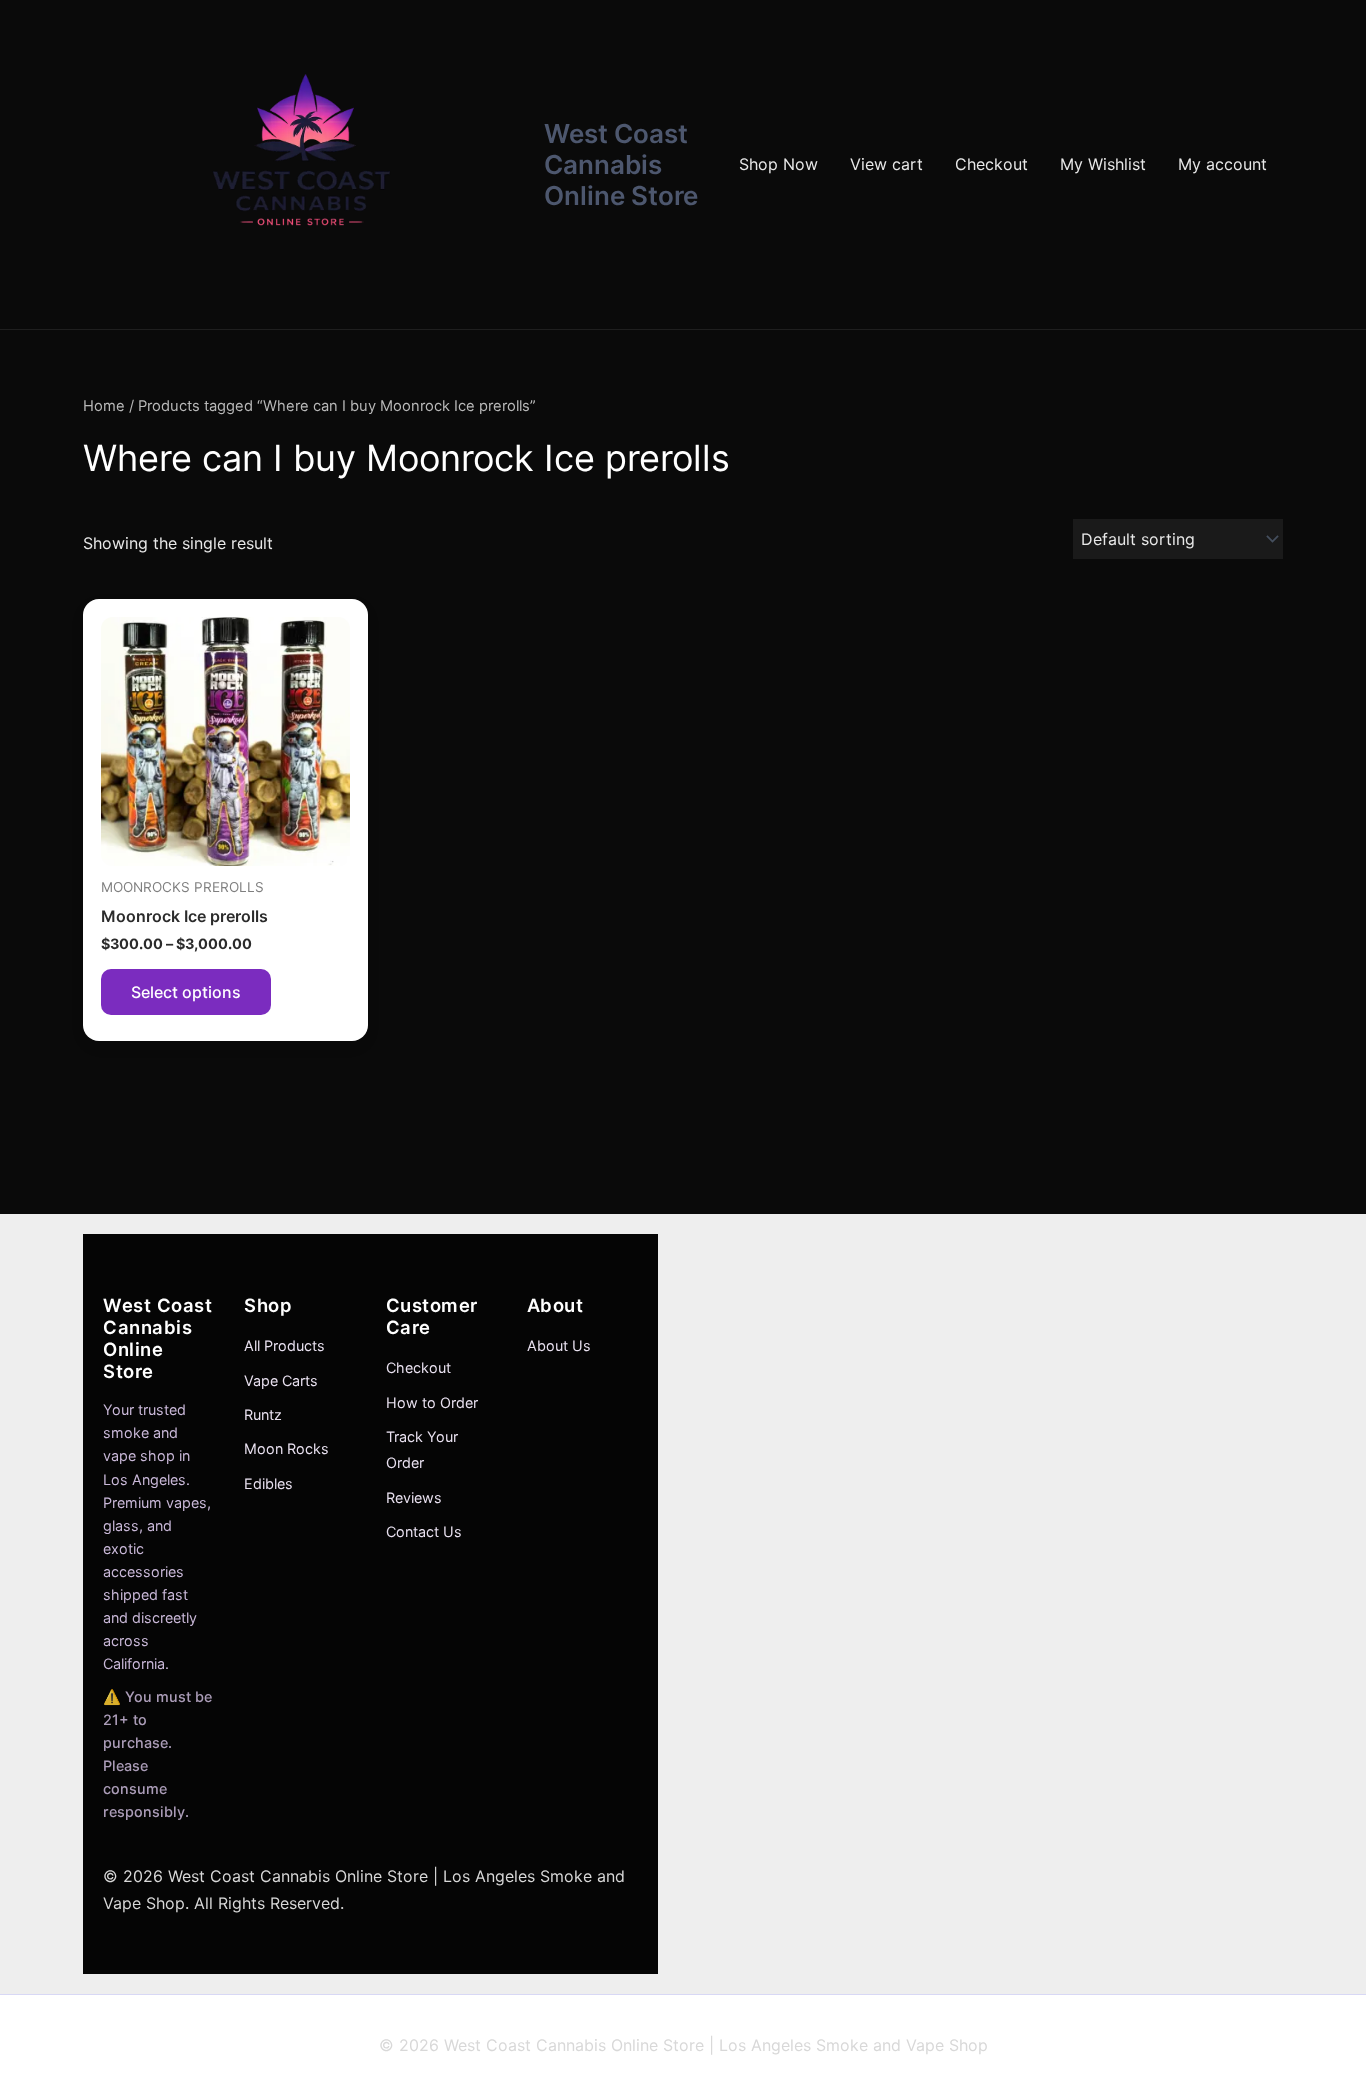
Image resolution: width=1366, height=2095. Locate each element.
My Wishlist (1103, 164)
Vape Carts (281, 1380)
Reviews (414, 1497)
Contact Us (424, 1531)
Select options (186, 992)
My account (1222, 164)
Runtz (263, 1414)
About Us (559, 1345)
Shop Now (778, 164)
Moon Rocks (286, 1448)
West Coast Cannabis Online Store (621, 164)
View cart (886, 164)
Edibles (268, 1483)
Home (104, 406)
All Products (284, 1345)
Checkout (991, 164)
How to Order (432, 1402)
